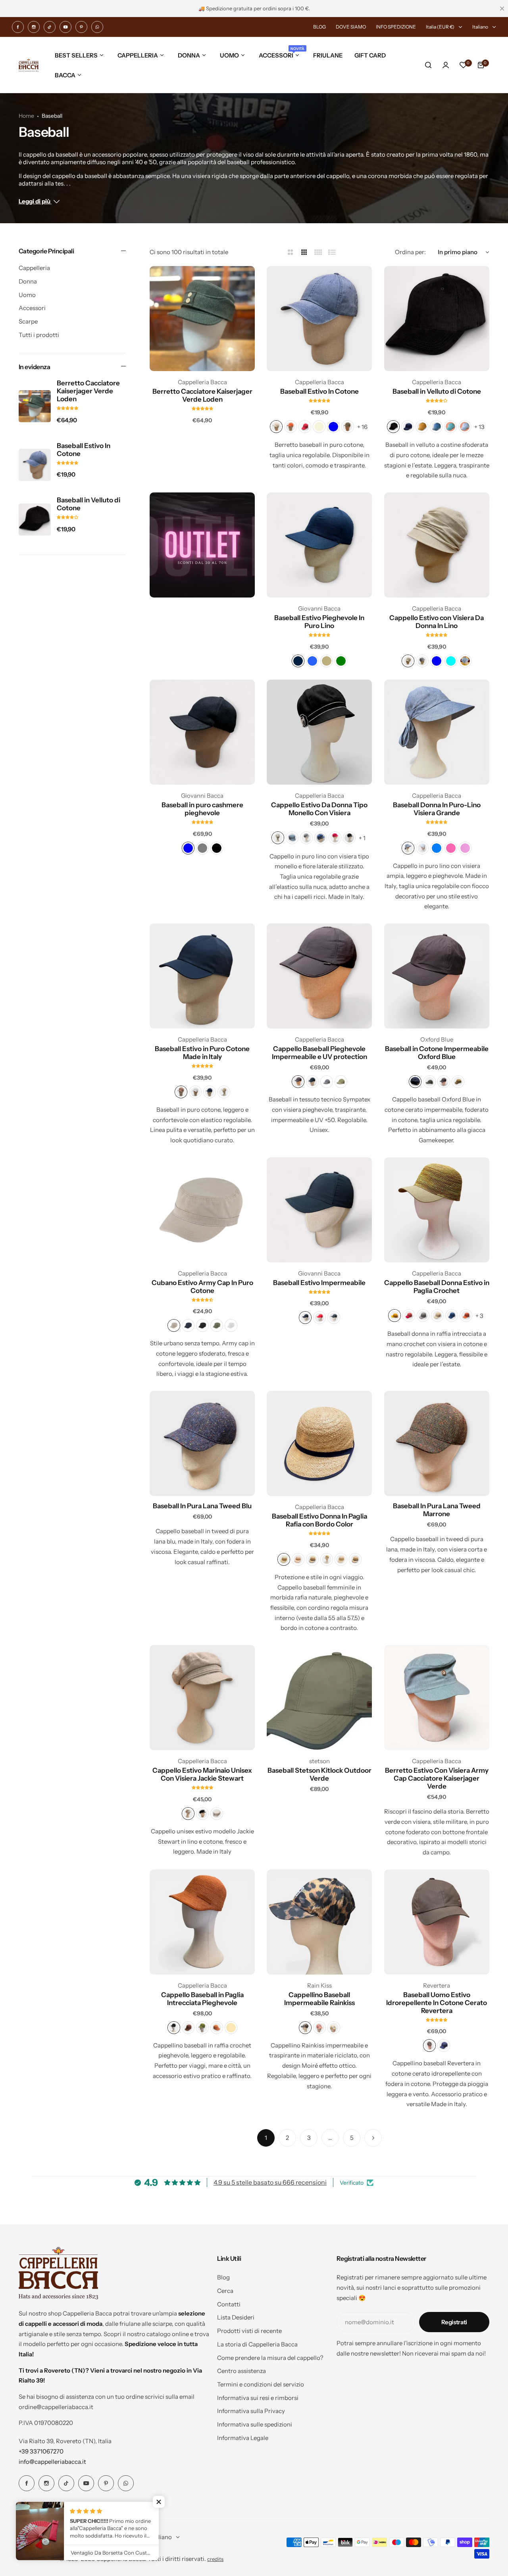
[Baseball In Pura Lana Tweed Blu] (202, 1443)
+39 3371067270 (41, 2451)
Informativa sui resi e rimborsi (258, 2398)
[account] (446, 65)
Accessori (32, 308)
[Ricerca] (428, 65)
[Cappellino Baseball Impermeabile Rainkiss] (319, 1922)
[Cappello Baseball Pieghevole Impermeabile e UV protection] (319, 976)
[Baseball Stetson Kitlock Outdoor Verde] (319, 1698)
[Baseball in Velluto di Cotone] (35, 520)
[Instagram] (34, 27)
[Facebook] (18, 27)
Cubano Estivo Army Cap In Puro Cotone (202, 1287)
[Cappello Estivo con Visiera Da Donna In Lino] (437, 545)
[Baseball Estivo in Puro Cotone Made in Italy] (202, 976)
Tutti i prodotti (39, 335)
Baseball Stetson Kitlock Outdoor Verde (319, 1774)
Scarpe (28, 321)
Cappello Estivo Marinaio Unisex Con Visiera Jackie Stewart (202, 1774)
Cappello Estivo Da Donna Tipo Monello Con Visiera (319, 809)
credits (215, 2559)
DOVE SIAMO (351, 27)
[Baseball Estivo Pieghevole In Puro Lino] (319, 545)
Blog (223, 2277)
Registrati (454, 2322)
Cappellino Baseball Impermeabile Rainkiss (319, 1999)
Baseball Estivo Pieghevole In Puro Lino (319, 622)
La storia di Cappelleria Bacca (257, 2344)
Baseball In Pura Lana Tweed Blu (202, 1506)
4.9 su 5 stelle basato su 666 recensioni (270, 2182)
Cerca (225, 2291)
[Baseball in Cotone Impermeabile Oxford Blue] (437, 976)
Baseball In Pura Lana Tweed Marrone (437, 1510)
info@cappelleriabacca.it (52, 2462)
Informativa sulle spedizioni (255, 2424)
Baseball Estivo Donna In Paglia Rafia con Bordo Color (319, 1520)
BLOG (319, 27)
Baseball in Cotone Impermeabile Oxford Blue (437, 1053)
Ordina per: (410, 252)
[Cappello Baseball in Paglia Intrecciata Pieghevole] (202, 1922)
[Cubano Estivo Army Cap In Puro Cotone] (202, 1210)
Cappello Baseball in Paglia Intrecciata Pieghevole (202, 1999)
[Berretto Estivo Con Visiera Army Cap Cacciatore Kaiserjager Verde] (437, 1698)
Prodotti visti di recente (249, 2331)
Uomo (27, 295)
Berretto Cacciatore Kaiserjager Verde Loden (88, 391)
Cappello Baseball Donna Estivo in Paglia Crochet (437, 1287)
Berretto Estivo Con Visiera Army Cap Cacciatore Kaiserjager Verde (437, 1778)
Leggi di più (35, 201)
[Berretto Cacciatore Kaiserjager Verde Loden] (35, 406)
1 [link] (266, 2138)
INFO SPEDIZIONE (396, 27)
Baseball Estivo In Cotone (84, 449)
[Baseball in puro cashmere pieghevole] (202, 732)
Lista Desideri (236, 2317)
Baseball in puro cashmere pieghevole (202, 809)
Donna (28, 281)
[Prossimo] (373, 2138)
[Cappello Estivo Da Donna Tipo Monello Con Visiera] (319, 732)
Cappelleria (34, 268)
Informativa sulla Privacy (251, 2411)
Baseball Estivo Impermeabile (319, 1283)
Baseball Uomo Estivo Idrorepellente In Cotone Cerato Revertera (437, 2003)
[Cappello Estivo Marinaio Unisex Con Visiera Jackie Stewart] (202, 1698)
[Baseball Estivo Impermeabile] (319, 1210)
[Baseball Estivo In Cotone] (35, 465)
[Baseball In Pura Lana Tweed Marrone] (437, 1443)
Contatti (229, 2304)
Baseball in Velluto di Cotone (89, 504)
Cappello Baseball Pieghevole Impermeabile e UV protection (319, 1053)
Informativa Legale (243, 2438)
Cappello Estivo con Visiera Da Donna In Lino (437, 622)
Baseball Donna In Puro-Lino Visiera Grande (437, 809)
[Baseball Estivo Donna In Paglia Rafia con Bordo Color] (319, 1443)
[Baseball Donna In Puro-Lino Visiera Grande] (437, 732)
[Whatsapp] (97, 27)
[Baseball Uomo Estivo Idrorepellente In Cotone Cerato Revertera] (437, 1922)
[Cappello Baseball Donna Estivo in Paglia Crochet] (437, 1210)
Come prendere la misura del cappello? (270, 2358)
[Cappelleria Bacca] (29, 65)
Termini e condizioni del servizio (261, 2384)
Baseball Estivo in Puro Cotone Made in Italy (202, 1053)
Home (26, 116)
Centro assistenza (241, 2371)
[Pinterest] (81, 27)
